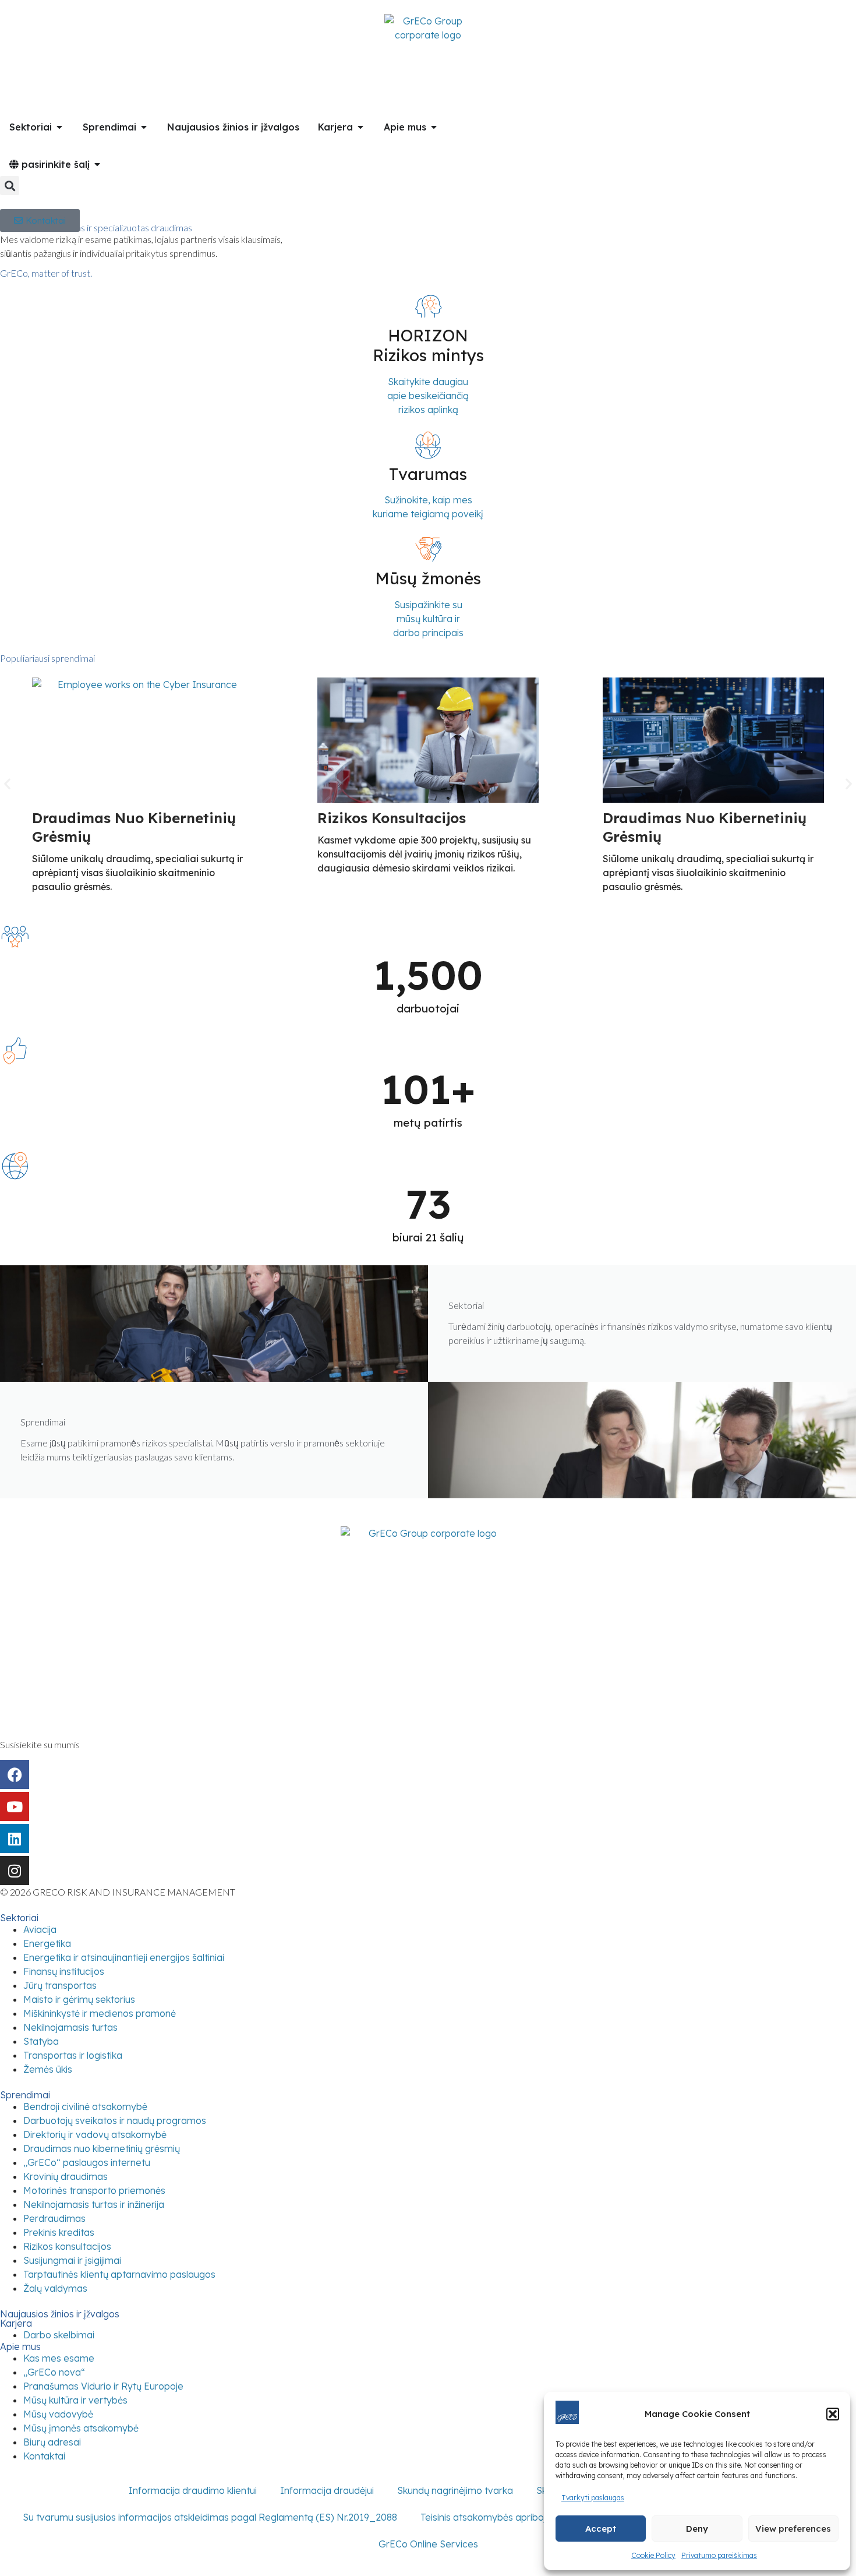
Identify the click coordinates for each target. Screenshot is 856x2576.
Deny (697, 2529)
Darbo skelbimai (59, 2335)
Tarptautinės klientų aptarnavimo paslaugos (119, 2274)
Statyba (41, 2041)
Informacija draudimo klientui (193, 2490)
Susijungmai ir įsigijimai (72, 2260)
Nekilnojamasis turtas (70, 2027)
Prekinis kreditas (59, 2232)
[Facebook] (15, 1774)
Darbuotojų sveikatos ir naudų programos (115, 2120)
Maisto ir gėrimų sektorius (79, 1999)
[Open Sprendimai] (144, 127)
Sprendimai (25, 2095)
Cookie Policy (653, 2555)
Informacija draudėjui (327, 2490)
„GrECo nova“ (54, 2372)
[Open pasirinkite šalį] (97, 164)
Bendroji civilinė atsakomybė (85, 2106)
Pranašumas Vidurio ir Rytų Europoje (103, 2386)
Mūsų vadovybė (58, 2414)
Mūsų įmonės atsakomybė (81, 2428)
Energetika (47, 1943)
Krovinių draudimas (66, 2176)
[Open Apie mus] (434, 127)
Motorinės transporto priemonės (94, 2190)
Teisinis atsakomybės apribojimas (494, 2517)
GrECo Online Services (428, 2544)
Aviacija (40, 1929)
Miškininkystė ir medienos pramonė (100, 2013)
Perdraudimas (54, 2218)
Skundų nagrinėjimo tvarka (455, 2490)
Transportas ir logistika (73, 2055)
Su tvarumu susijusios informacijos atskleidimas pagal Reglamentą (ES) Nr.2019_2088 (210, 2517)
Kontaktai (44, 2456)
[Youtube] (15, 1806)
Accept (601, 2529)
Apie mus (20, 2346)
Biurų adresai (52, 2442)
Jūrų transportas (60, 1985)
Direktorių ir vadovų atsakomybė (95, 2134)
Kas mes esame (59, 2358)
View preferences (793, 2529)
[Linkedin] (15, 1839)
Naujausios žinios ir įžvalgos (60, 2314)
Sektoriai (19, 1918)
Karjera (16, 2323)
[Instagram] (15, 1871)
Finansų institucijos (64, 1971)
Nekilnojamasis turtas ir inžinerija (94, 2204)
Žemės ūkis (48, 2069)
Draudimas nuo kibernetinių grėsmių (102, 2148)
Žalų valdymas (55, 2288)
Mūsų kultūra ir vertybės (75, 2400)
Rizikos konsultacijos (392, 818)
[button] (833, 2414)
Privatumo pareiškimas (719, 2555)
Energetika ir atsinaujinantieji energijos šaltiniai (124, 1957)
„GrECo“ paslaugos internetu (87, 2162)
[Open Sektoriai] (59, 127)
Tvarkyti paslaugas (593, 2498)
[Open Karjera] (360, 127)
